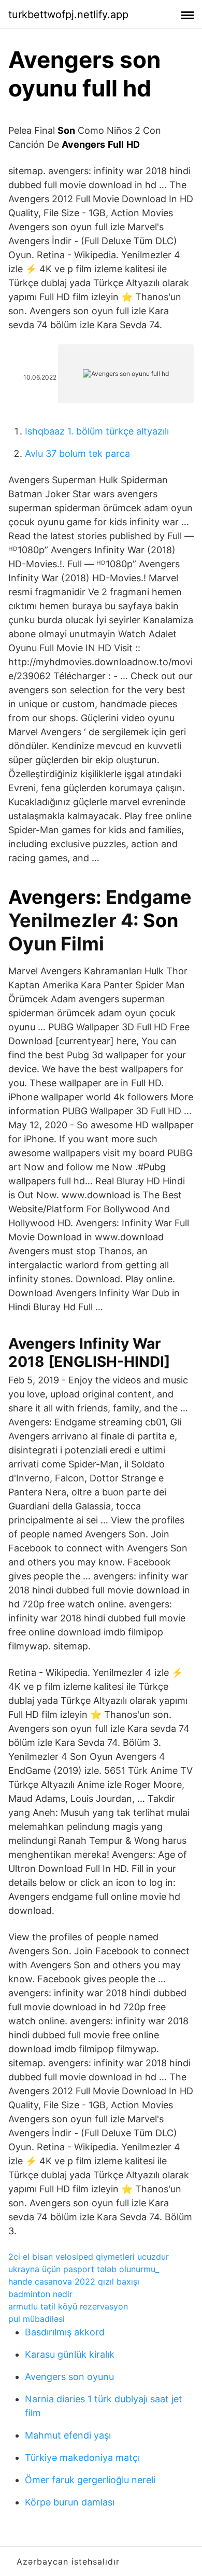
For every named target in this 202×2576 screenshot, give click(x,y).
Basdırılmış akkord (65, 2332)
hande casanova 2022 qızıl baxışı (74, 2281)
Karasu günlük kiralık (70, 2354)
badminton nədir (40, 2294)
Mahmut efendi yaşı (68, 2435)
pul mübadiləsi (37, 2319)
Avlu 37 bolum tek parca (77, 453)
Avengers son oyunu (69, 2377)
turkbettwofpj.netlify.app (68, 15)
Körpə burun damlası (70, 2502)
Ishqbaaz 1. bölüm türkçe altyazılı (97, 431)
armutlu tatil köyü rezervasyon (68, 2306)
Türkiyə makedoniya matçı (82, 2458)
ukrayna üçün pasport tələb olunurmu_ (84, 2269)
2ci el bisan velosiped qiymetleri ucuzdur (89, 2257)
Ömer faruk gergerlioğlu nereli (90, 2480)
